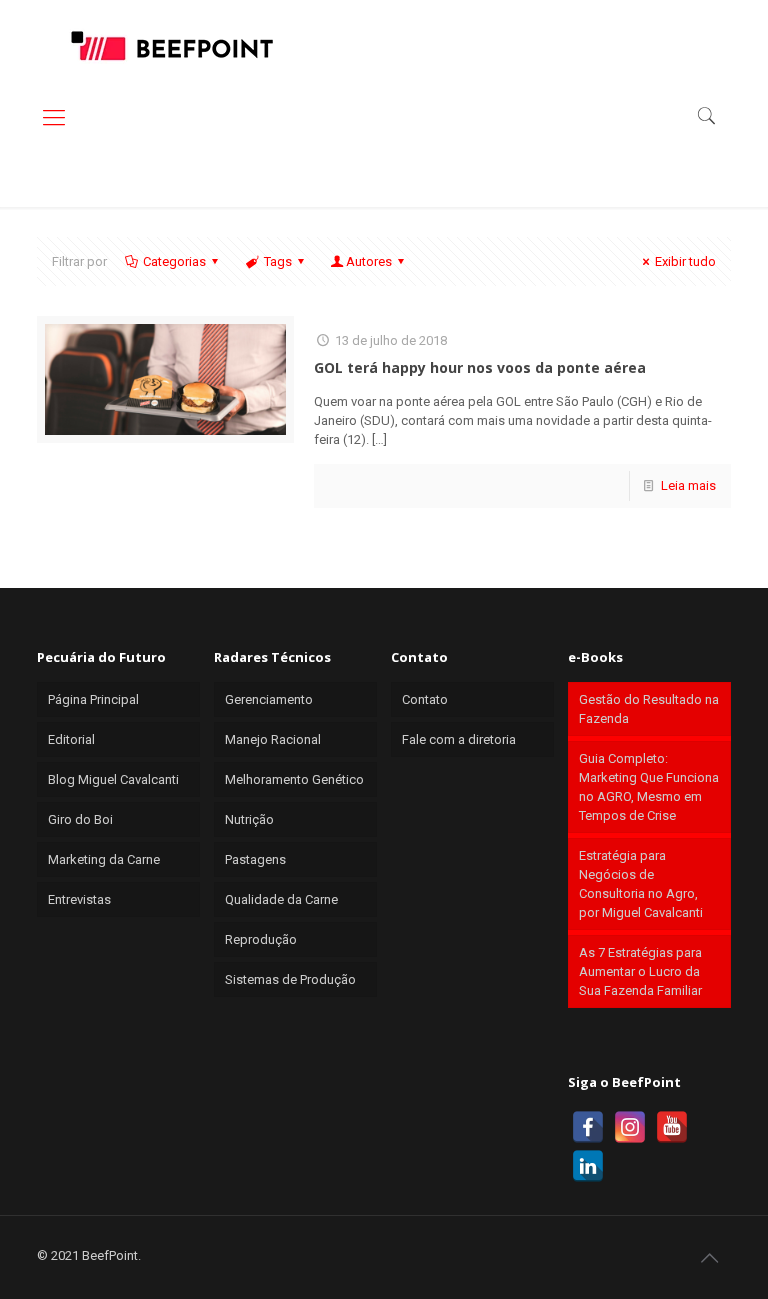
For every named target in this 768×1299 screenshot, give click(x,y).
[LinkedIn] (588, 1166)
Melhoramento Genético (294, 779)
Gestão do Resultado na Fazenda (649, 709)
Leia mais (688, 485)
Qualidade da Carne (281, 899)
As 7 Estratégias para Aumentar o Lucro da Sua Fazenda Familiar (640, 971)
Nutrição (249, 819)
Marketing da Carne (104, 859)
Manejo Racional (273, 739)
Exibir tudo (685, 261)
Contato (425, 699)
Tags (278, 261)
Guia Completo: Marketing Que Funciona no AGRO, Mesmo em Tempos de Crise (649, 787)
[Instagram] (630, 1127)
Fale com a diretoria (459, 739)
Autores (369, 261)
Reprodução (261, 939)
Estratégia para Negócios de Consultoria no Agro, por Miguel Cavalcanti (641, 884)
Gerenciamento (269, 699)
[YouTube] (672, 1127)
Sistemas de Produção (290, 979)
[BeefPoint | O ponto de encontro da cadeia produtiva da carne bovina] (171, 45)
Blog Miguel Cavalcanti (113, 779)
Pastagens (255, 859)
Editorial (71, 739)
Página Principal (93, 699)
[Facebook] (588, 1127)
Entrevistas (79, 899)
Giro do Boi (80, 819)
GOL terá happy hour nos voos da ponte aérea (480, 367)
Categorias (174, 261)
